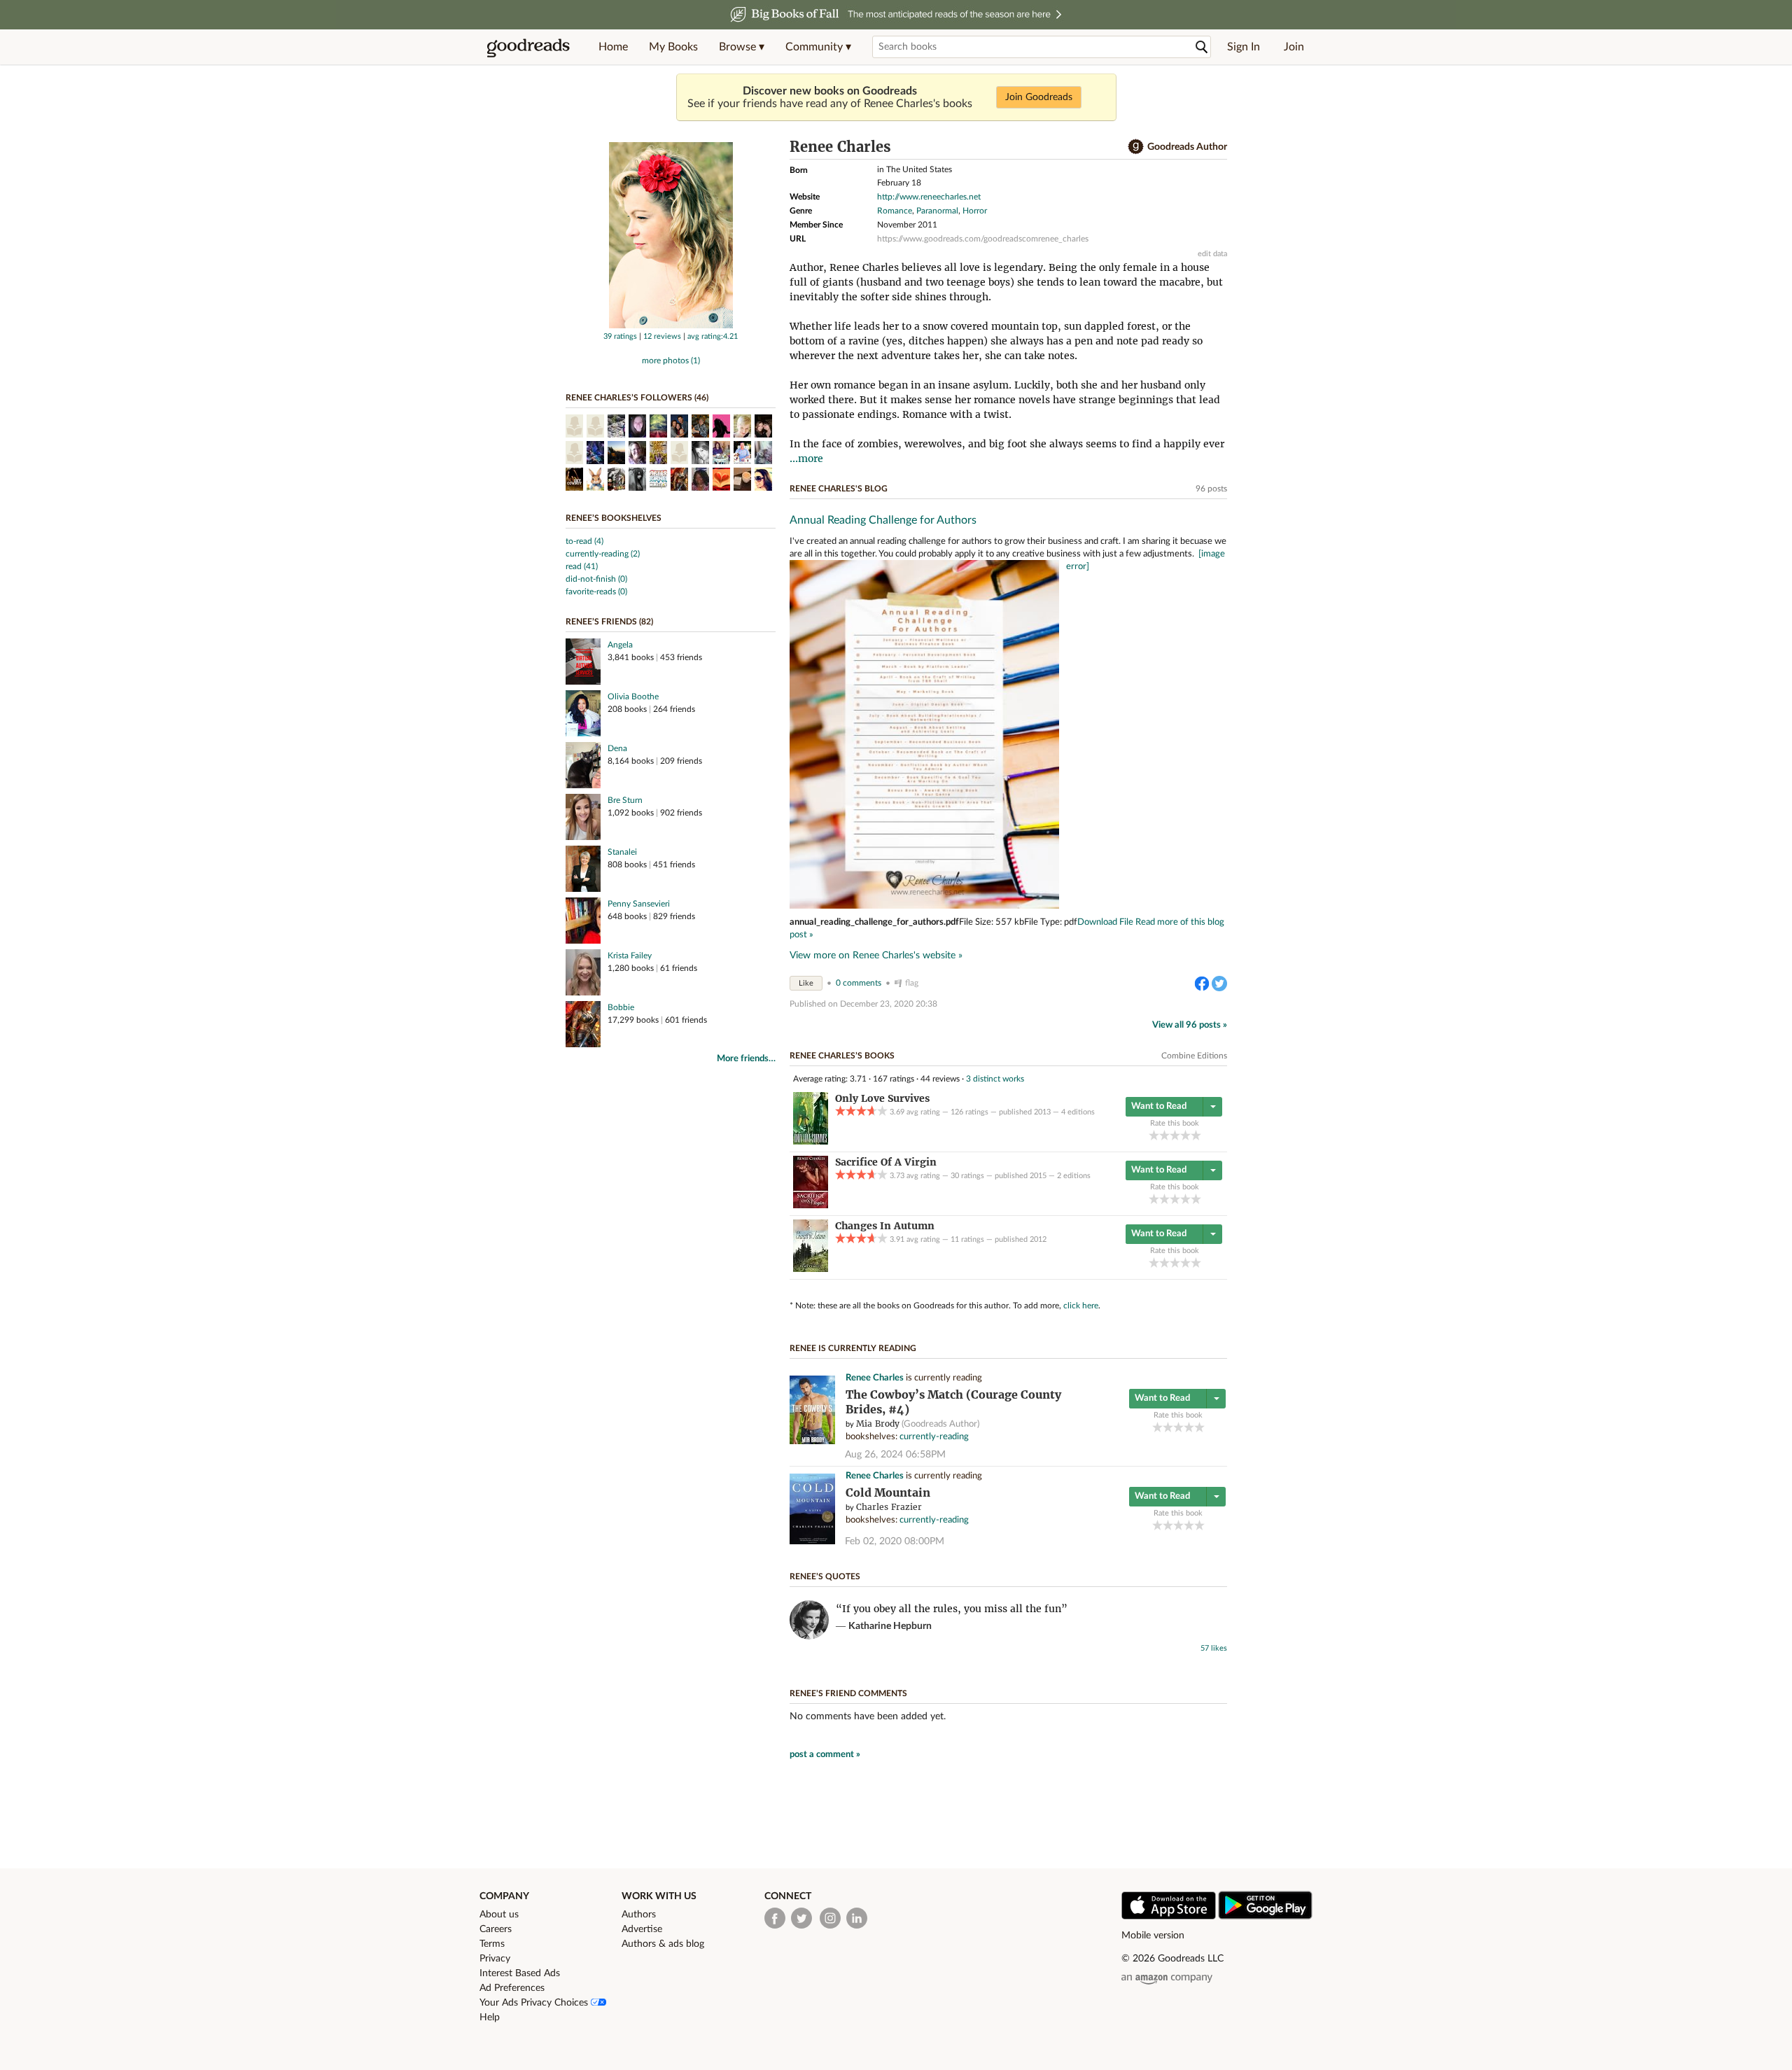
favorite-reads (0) (596, 592)
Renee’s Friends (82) (609, 622)
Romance (895, 211)
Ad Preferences (512, 1988)
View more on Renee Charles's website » (876, 956)
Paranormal (937, 211)
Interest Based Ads (520, 1973)
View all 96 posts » (1190, 1025)
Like (806, 983)
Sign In (1244, 47)
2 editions (1074, 1176)
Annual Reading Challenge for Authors (883, 520)
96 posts (1211, 489)
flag (912, 983)
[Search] (1202, 47)
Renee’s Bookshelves (614, 518)
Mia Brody (878, 1424)
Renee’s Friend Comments (848, 1693)
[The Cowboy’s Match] (812, 1442)
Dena (617, 748)
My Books (673, 47)
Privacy (495, 1959)
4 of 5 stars (1185, 1135)
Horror (975, 211)
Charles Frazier (889, 1507)
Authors (639, 1915)
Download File (1105, 922)
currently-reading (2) (603, 554)
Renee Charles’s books (842, 1056)
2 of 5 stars (1164, 1135)
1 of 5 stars (1154, 1135)
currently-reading (934, 1437)
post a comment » (825, 1755)
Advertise (642, 1929)
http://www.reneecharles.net (929, 197)
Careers (496, 1929)
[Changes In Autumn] (811, 1269)
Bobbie (621, 1007)
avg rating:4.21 (713, 336)
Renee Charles (875, 1378)
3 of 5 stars (1175, 1135)
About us (499, 1915)
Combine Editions (1194, 1056)
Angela (620, 645)
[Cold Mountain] (812, 1542)
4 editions (1078, 1112)
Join (1294, 47)
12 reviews (662, 336)
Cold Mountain (888, 1493)
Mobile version (1153, 1936)
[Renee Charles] (671, 326)
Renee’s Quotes (825, 1576)
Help (490, 2017)
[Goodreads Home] (528, 47)
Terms (492, 1944)
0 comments (859, 983)
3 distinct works (995, 1079)
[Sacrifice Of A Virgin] (811, 1205)
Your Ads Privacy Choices (535, 2003)
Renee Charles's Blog (839, 489)
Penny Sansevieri (639, 904)
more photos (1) (671, 361)
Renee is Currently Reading (853, 1348)
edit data (1212, 254)
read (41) (582, 566)
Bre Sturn (625, 800)
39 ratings (620, 336)
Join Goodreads (1039, 97)
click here (1081, 1306)
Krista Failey (630, 956)
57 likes (1214, 1648)
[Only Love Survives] (811, 1142)
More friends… (746, 1059)
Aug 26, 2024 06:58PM (895, 1455)
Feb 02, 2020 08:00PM (895, 1541)
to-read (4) (584, 541)
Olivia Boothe (633, 697)
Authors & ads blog (663, 1944)
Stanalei (622, 852)
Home (613, 47)
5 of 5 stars (1196, 1135)
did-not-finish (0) (596, 579)
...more (806, 459)
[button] (742, 47)
